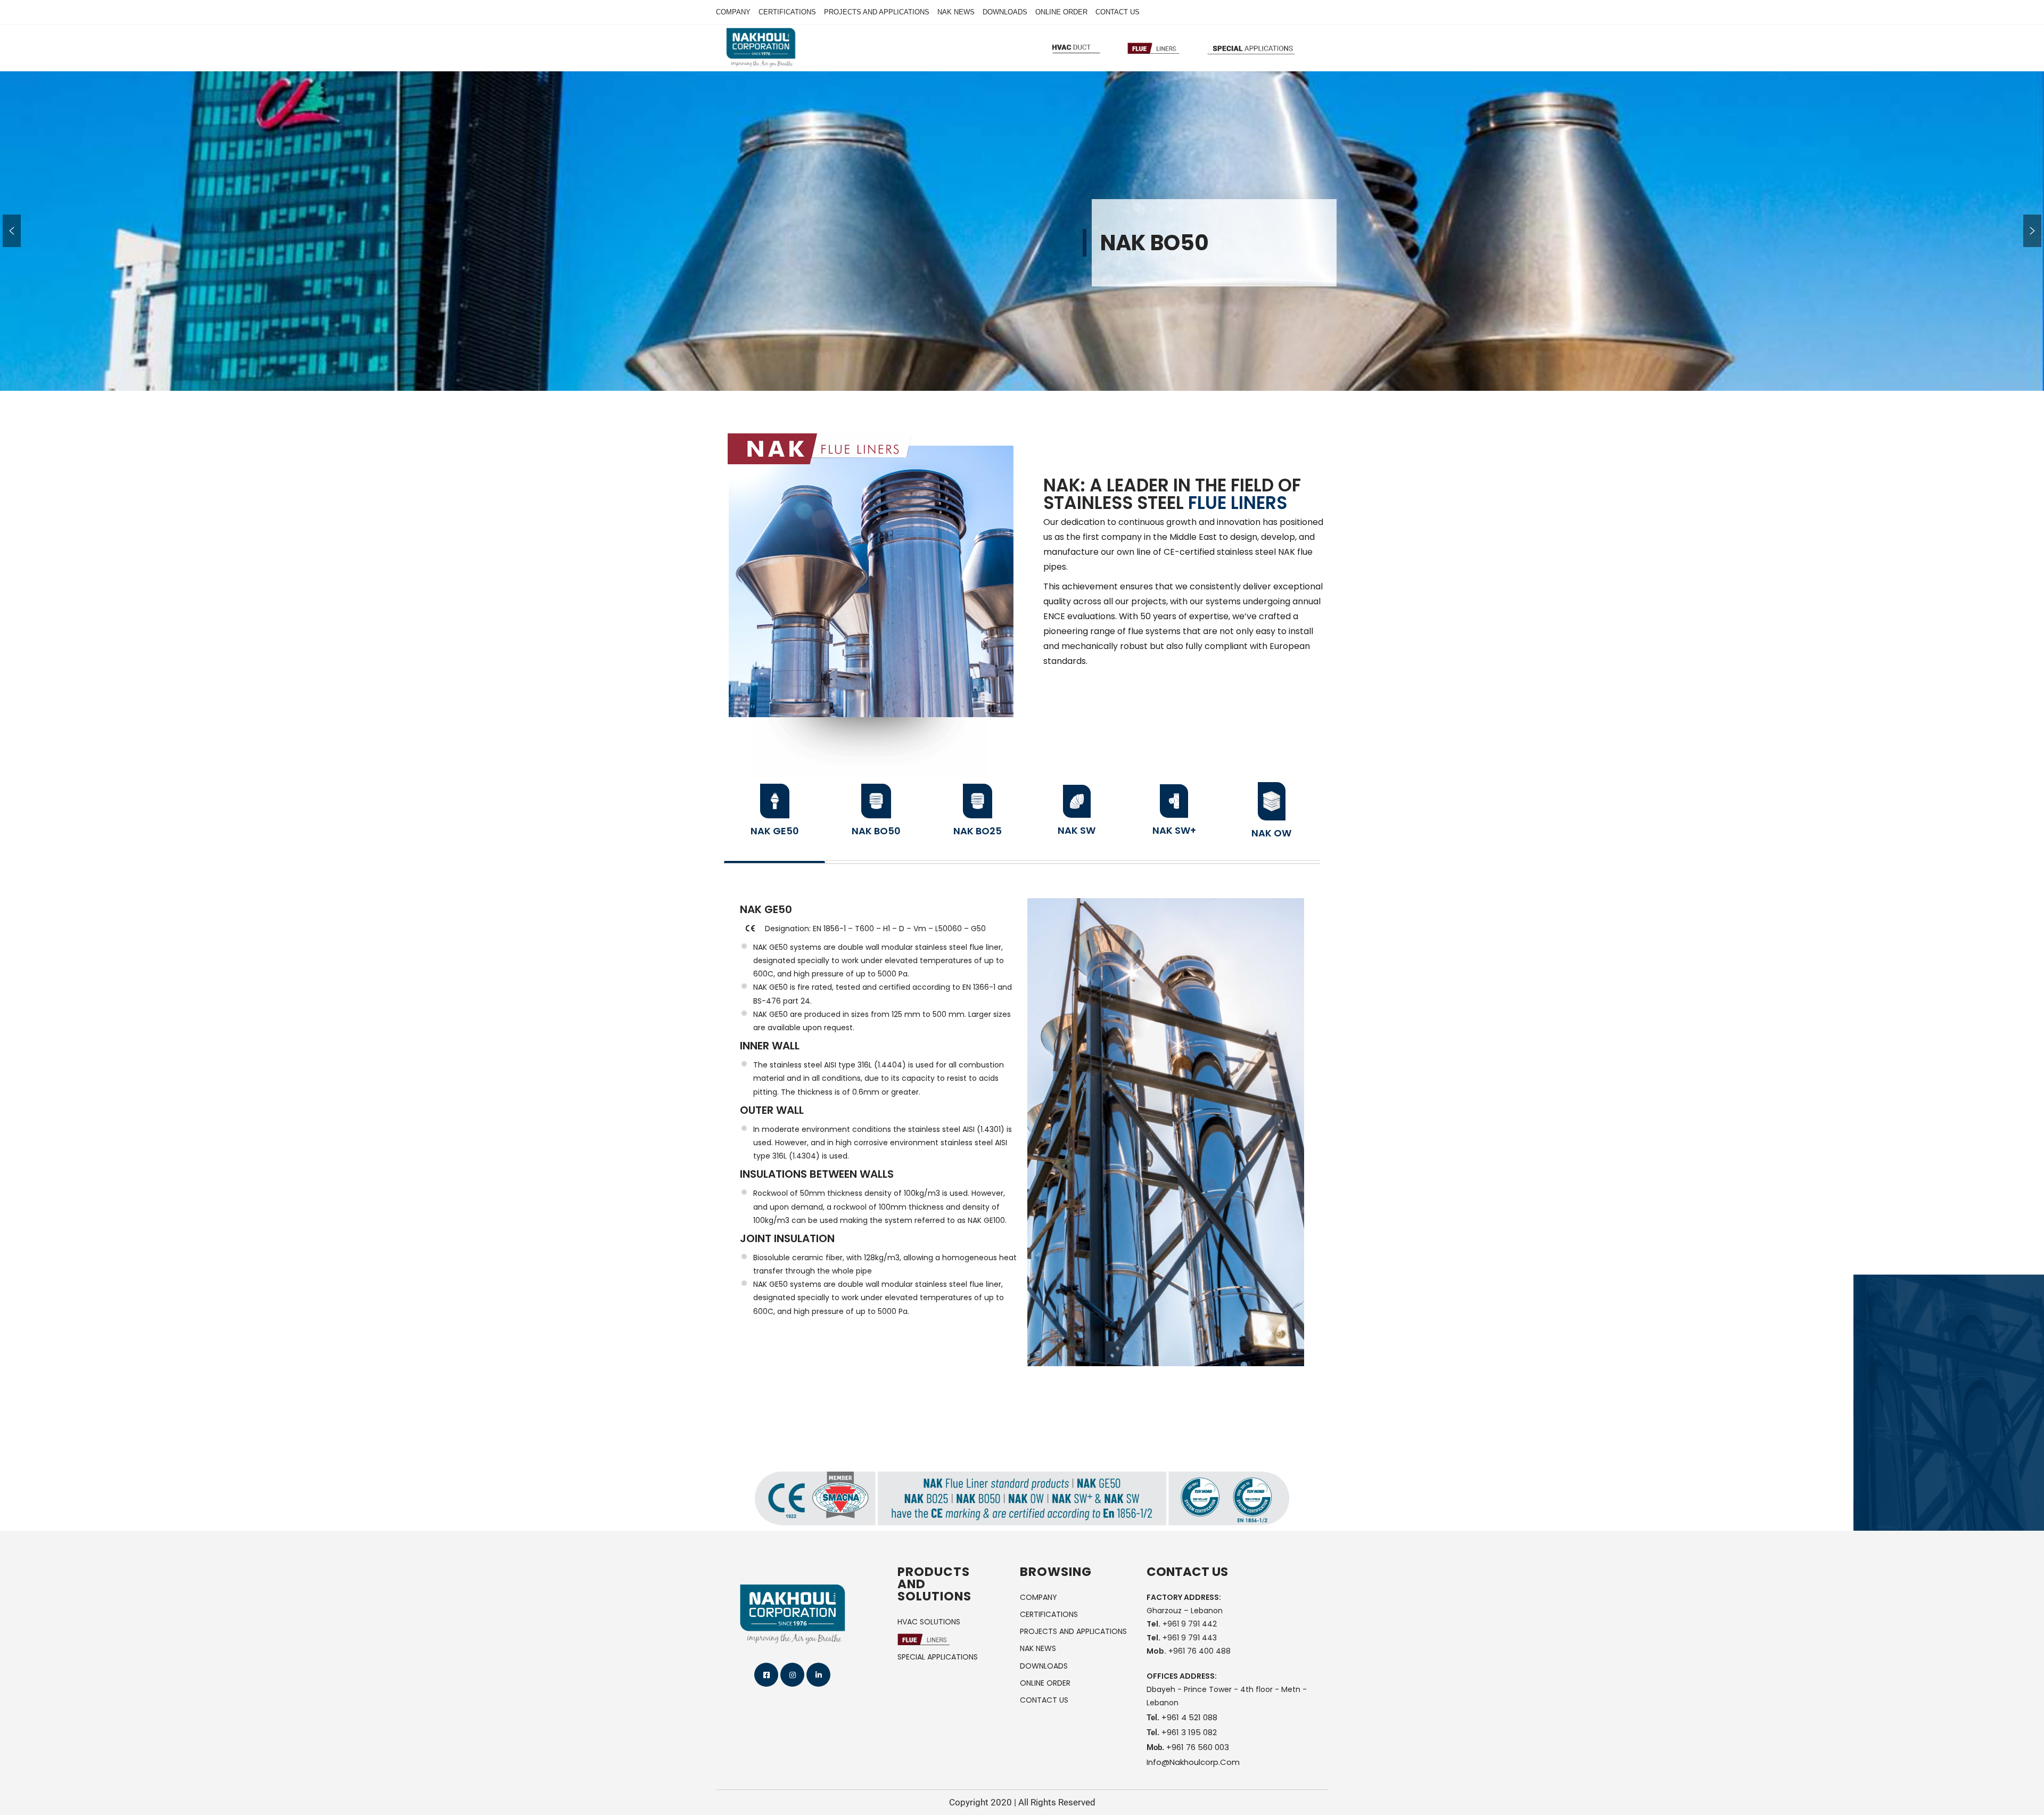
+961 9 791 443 (1190, 1638)
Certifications (787, 12)
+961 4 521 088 (1189, 1717)
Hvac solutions (929, 1622)
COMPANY (1039, 1597)
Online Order (1061, 12)
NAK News (956, 12)
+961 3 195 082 (1189, 1732)
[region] (1022, 231)
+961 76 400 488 (1200, 1651)
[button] (12, 231)
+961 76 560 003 (1198, 1747)
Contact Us (1118, 12)
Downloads (1005, 12)
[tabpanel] (1022, 1132)
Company (733, 12)
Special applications (938, 1657)
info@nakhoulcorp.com (1193, 1762)
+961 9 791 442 (1190, 1624)
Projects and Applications (877, 12)
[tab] (774, 817)
